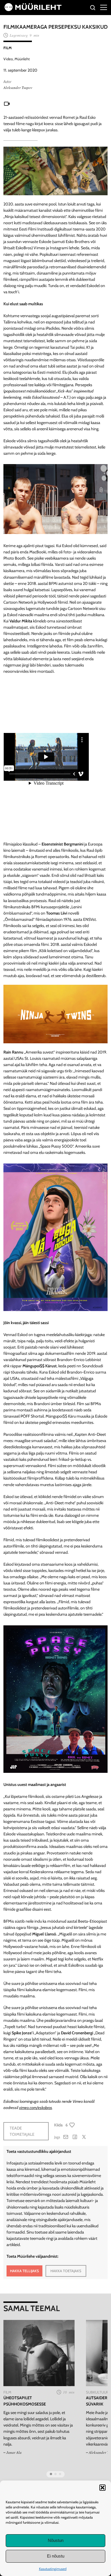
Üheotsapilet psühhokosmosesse (25, 2401)
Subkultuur (97, 2392)
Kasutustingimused (53, 2569)
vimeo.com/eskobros (36, 2108)
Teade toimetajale (22, 2131)
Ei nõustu (56, 2556)
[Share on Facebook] (75, 2137)
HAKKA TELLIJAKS (24, 2271)
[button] (102, 2488)
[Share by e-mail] (66, 2137)
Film (8, 48)
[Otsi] (93, 8)
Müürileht (22, 59)
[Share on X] (84, 2137)
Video (8, 59)
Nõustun (56, 2540)
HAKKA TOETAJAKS (66, 2271)
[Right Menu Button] (104, 7)
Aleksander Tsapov (18, 88)
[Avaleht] (33, 10)
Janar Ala (14, 2452)
